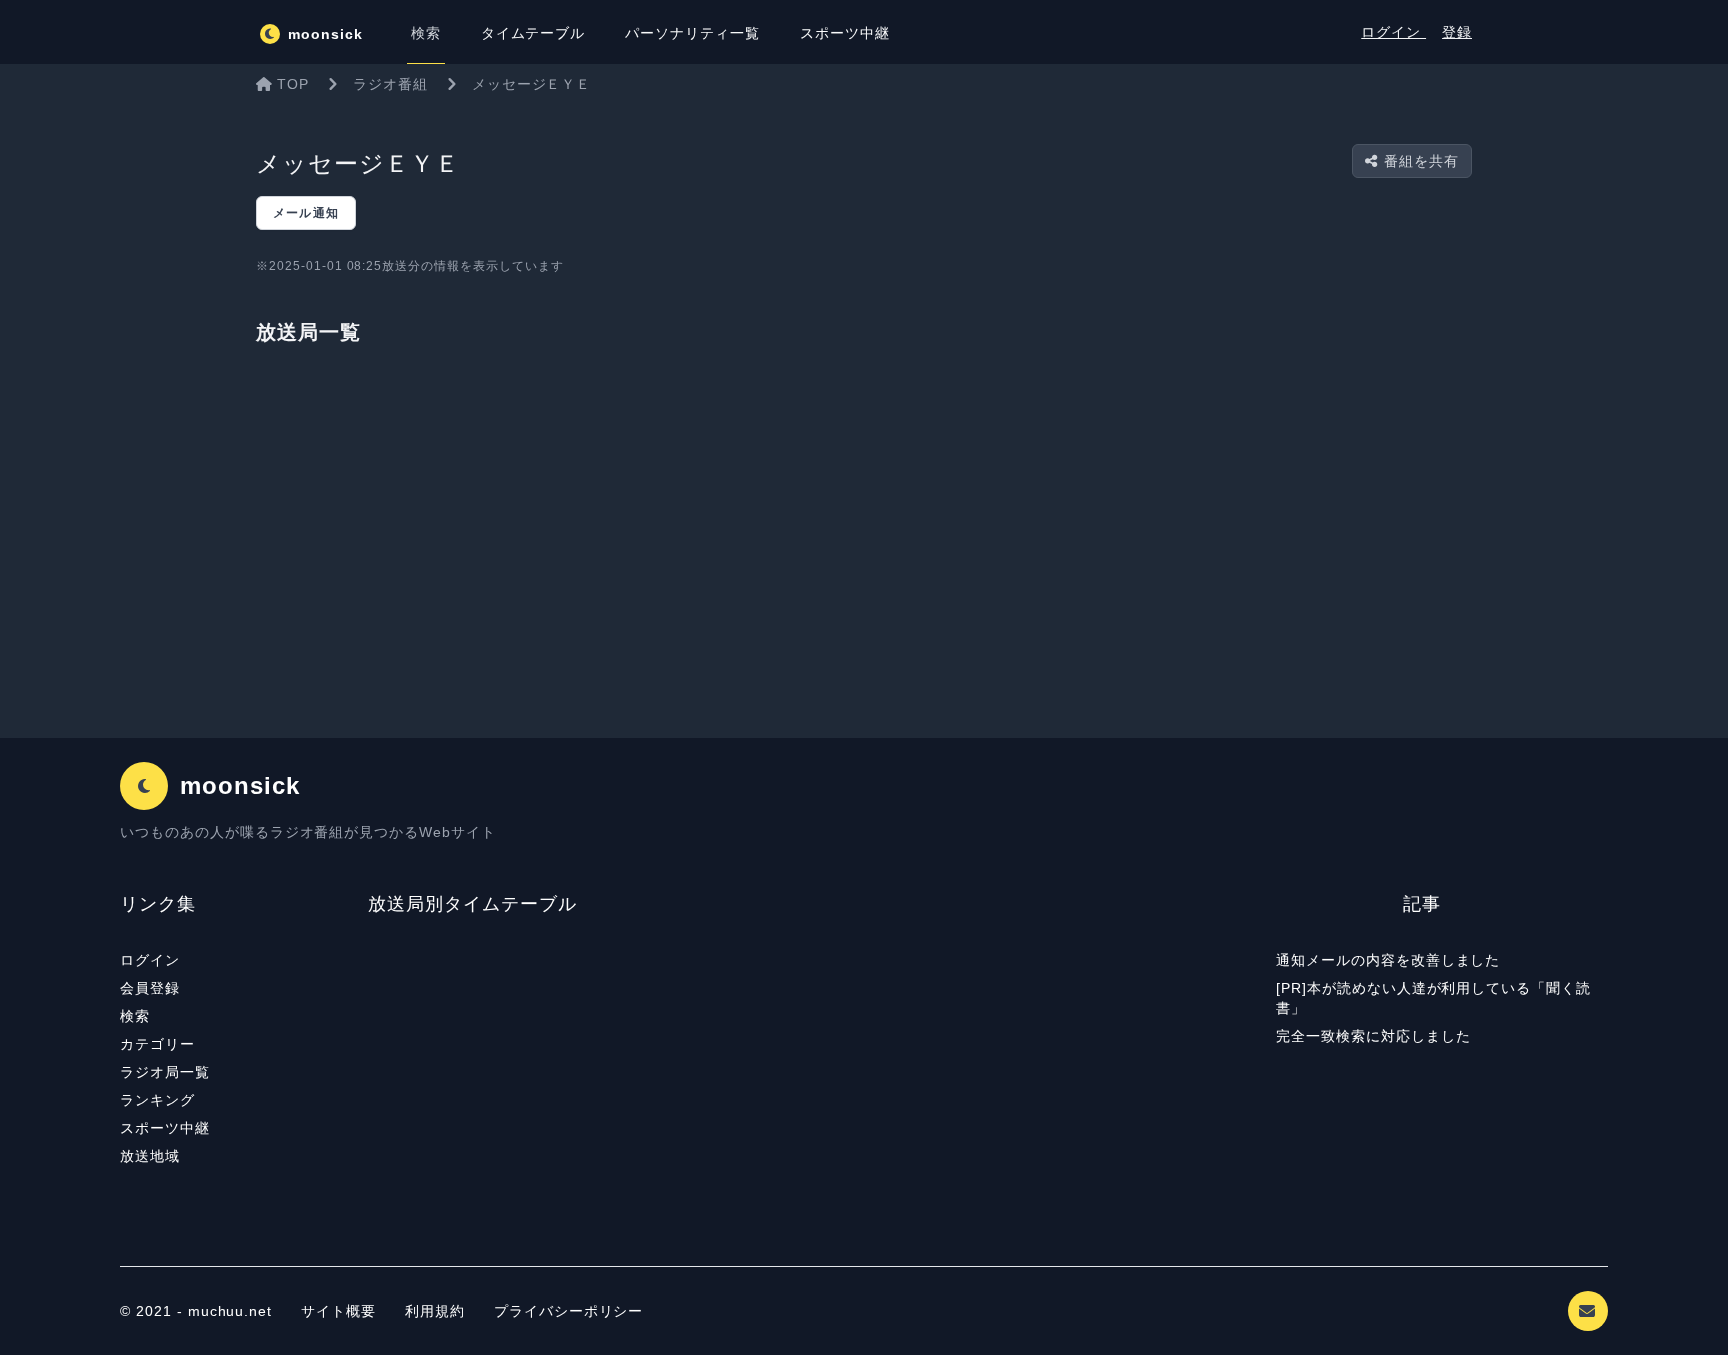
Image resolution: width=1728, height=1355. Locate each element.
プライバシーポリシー (569, 1311)
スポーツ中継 (165, 1128)
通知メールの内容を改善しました (1388, 960)
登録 (1457, 32)
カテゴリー (157, 1044)
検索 (135, 1016)
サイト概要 (338, 1311)
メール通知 (306, 213)
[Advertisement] (864, 540)
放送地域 (150, 1156)
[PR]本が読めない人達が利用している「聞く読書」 (1433, 998)
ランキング (157, 1100)
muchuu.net (230, 1311)
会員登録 (150, 988)
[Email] (1588, 1311)
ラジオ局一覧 (165, 1072)
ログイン (1393, 32)
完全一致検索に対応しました (1373, 1036)
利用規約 (437, 1311)
